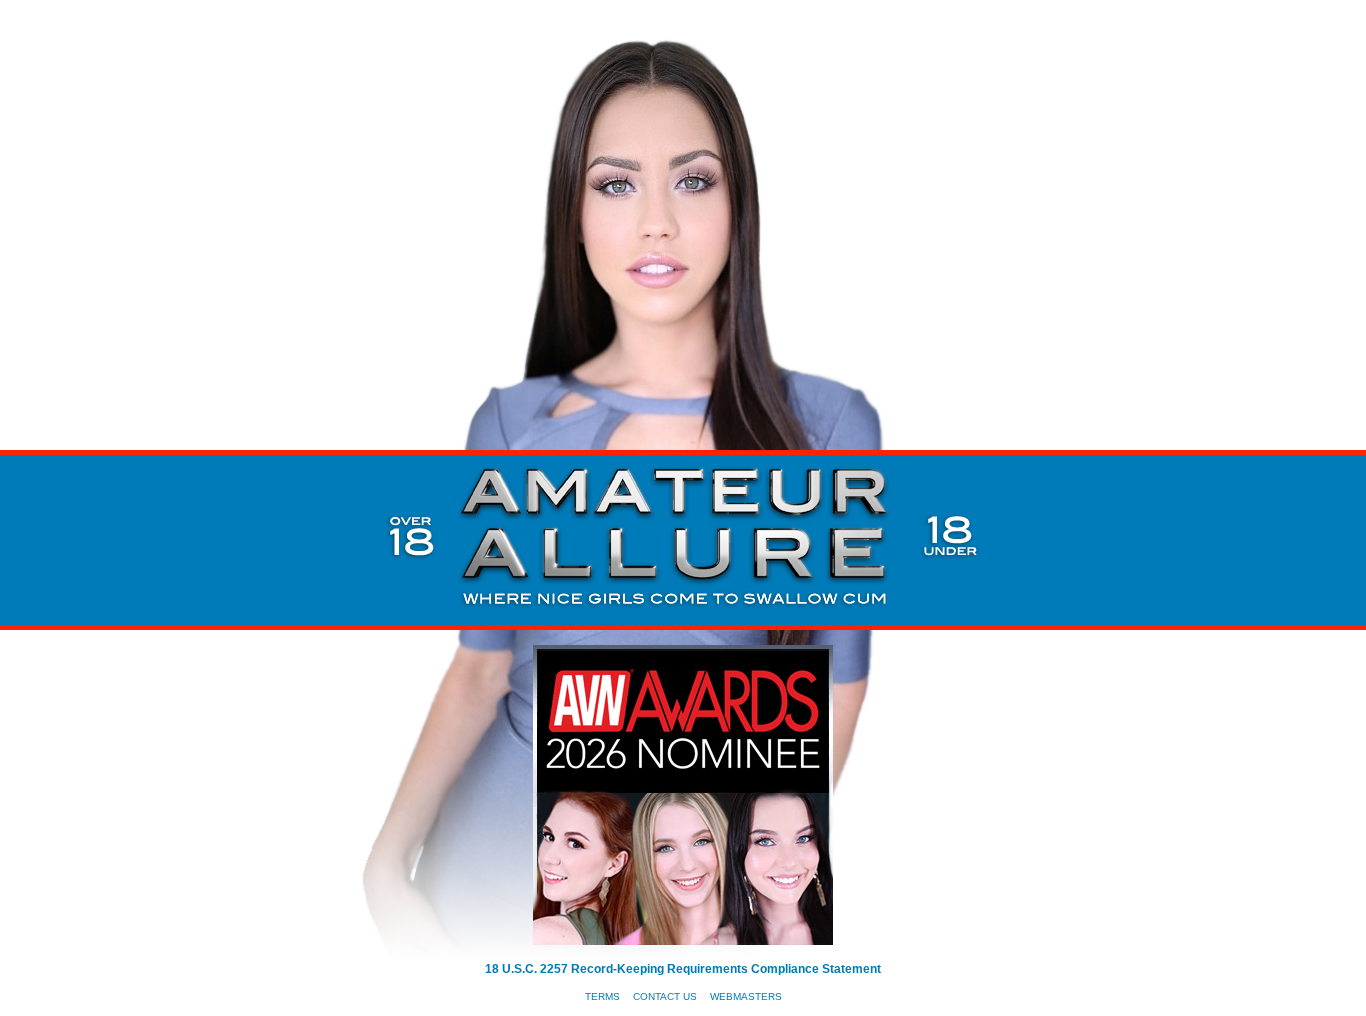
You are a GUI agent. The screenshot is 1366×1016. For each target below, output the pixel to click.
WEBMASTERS (746, 996)
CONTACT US (665, 996)
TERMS (602, 996)
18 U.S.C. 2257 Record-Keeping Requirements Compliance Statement (683, 968)
